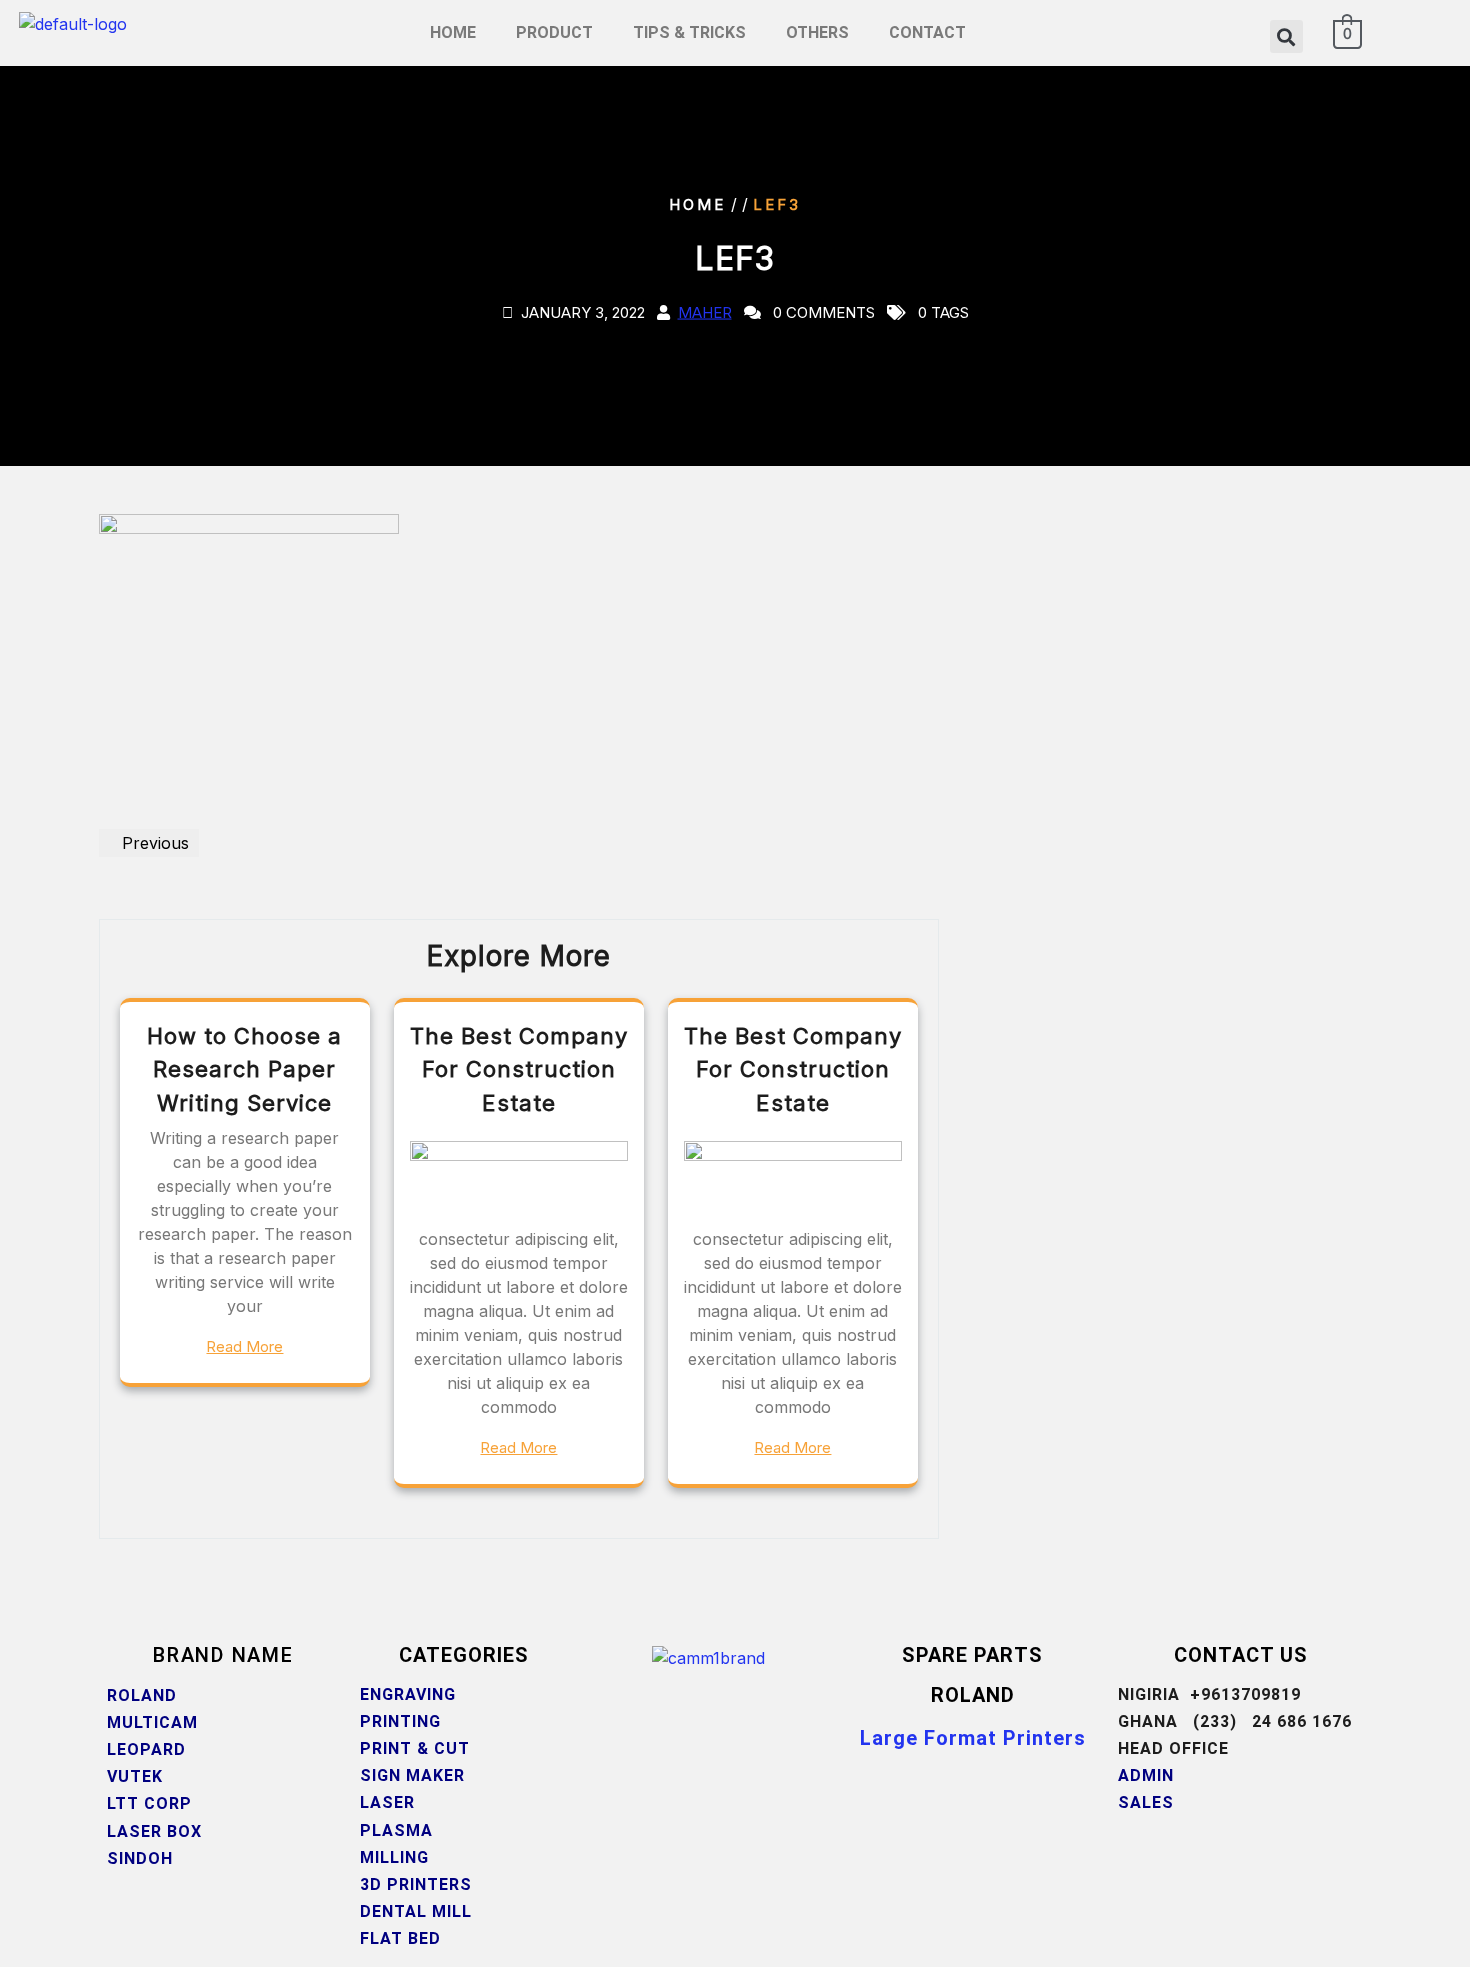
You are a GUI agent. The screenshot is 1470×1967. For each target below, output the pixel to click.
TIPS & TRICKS (689, 32)
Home (697, 204)
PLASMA (399, 1830)
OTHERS (817, 32)
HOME (453, 32)
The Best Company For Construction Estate (519, 1069)
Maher (705, 312)
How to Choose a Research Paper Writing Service (244, 1069)
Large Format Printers (973, 1738)
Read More (244, 1346)
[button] (1286, 36)
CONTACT (927, 32)
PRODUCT (554, 32)
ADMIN (1146, 1775)
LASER (387, 1802)
